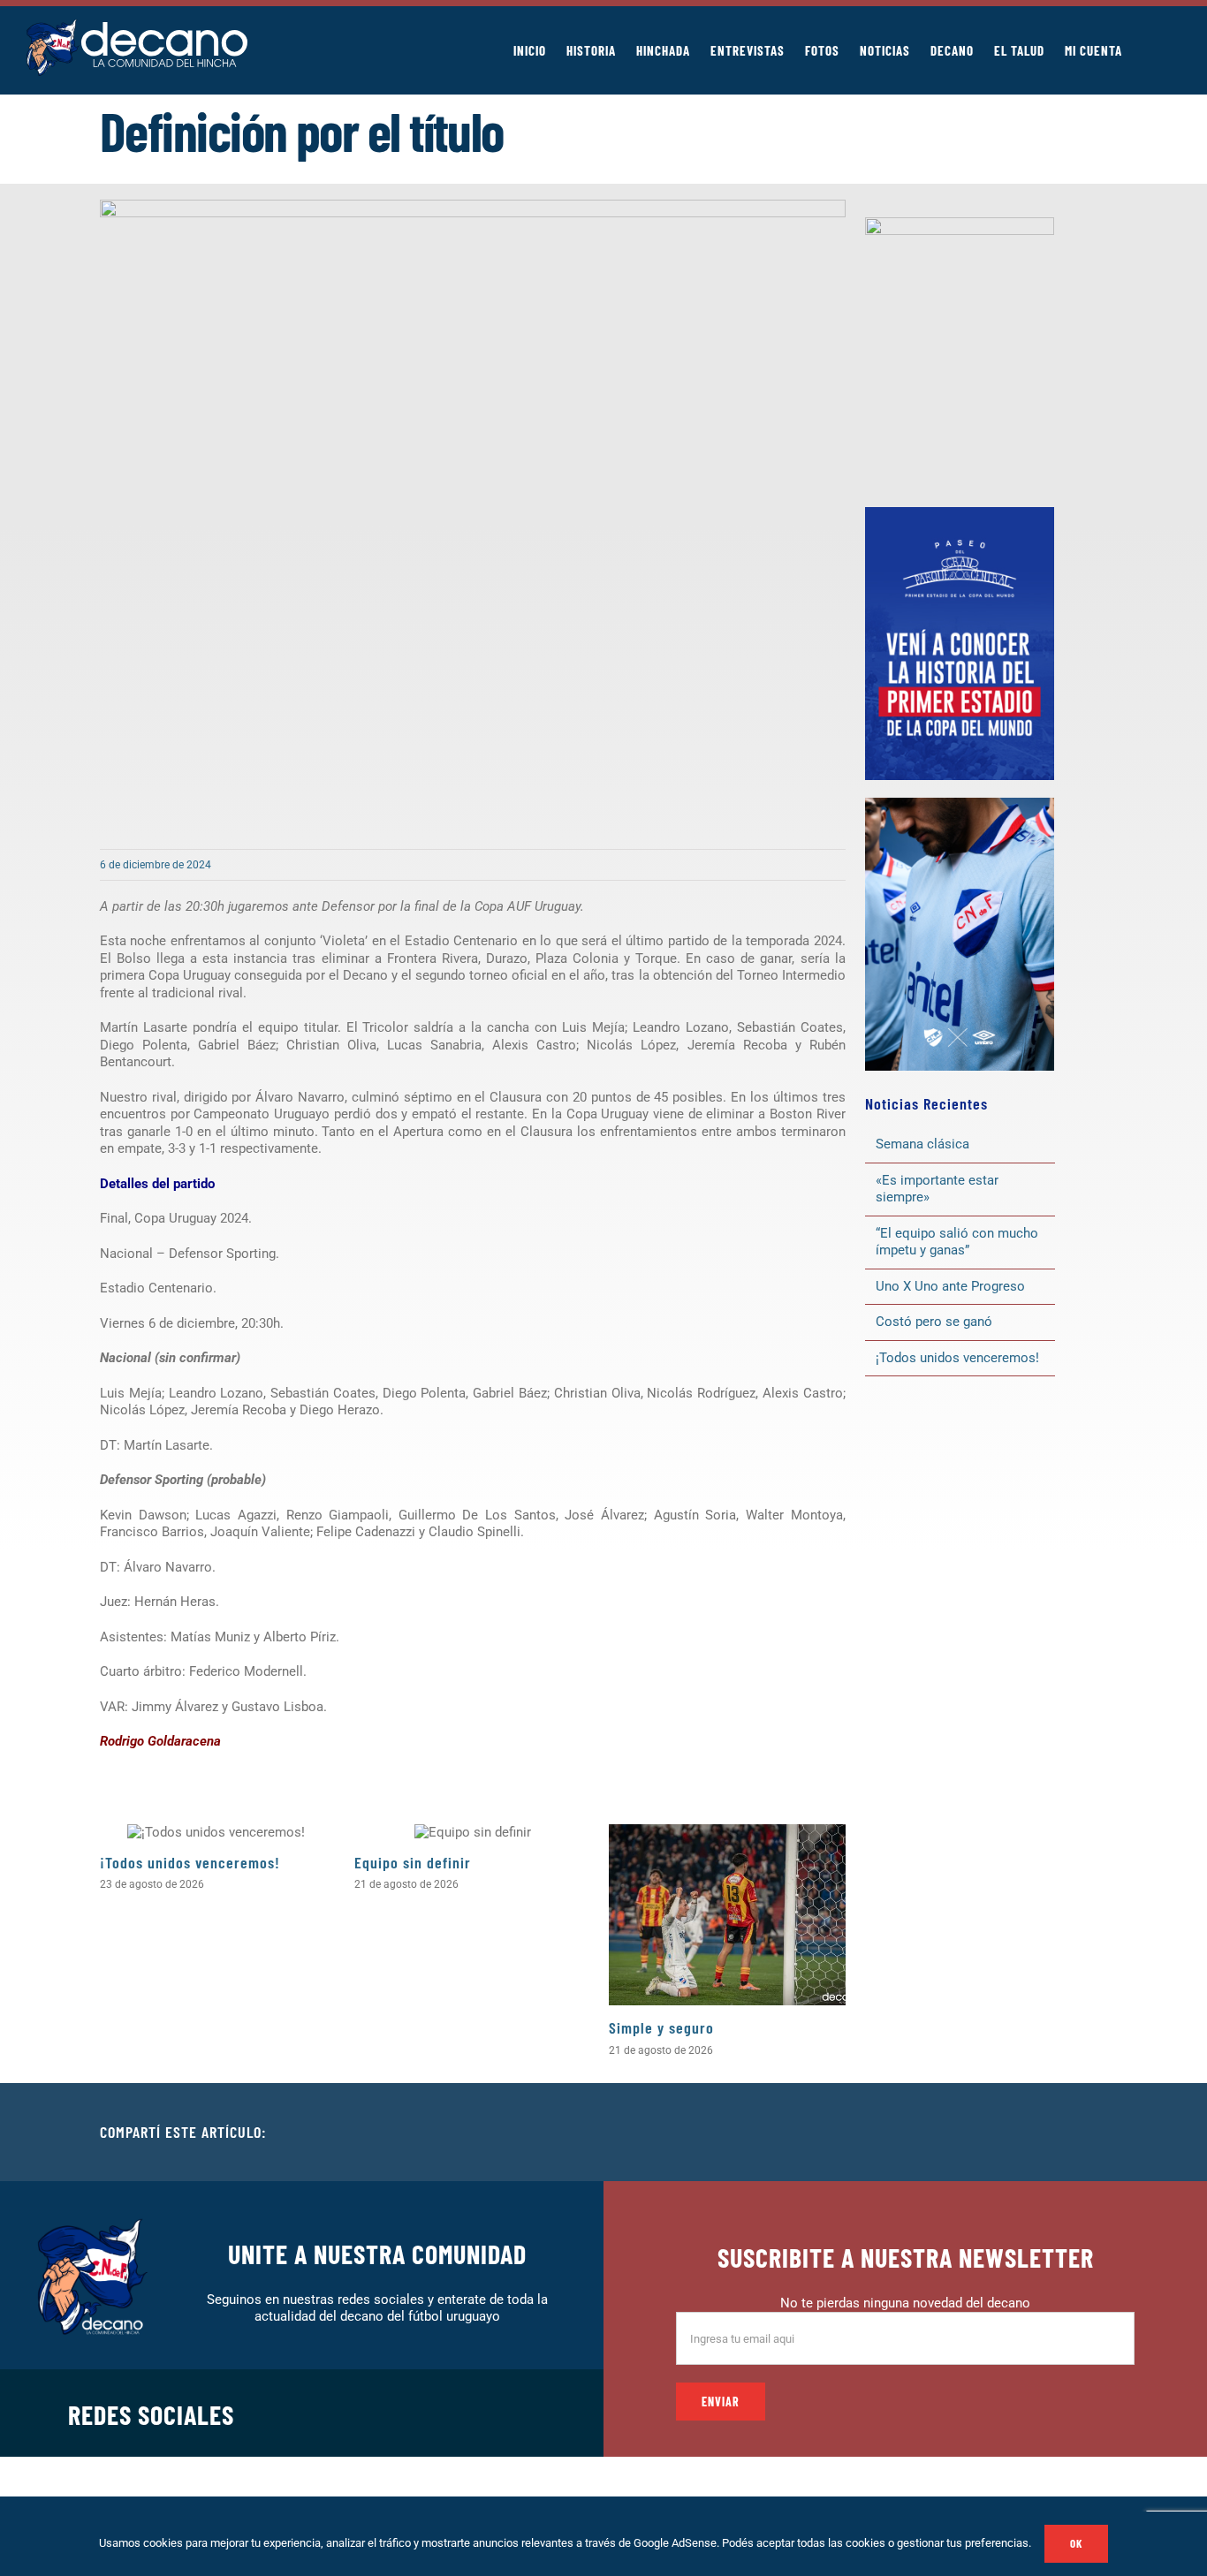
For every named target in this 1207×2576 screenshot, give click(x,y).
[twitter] (396, 2413)
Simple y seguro (661, 2027)
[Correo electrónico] (1093, 2133)
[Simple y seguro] (727, 1915)
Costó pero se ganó (934, 1322)
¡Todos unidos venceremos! (192, 1862)
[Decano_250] (960, 804)
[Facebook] (980, 2133)
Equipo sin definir (413, 1862)
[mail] (537, 2413)
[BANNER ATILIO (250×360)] (960, 224)
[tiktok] (481, 2413)
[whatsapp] (452, 2413)
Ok (1076, 2543)
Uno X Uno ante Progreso (950, 1286)
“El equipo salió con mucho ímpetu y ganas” (957, 1242)
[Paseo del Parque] (960, 513)
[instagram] (424, 2413)
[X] (1008, 2133)
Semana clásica (922, 1144)
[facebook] (368, 2413)
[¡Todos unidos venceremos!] (218, 1832)
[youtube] (509, 2413)
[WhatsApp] (1065, 2133)
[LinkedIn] (1036, 2133)
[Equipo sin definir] (473, 1832)
